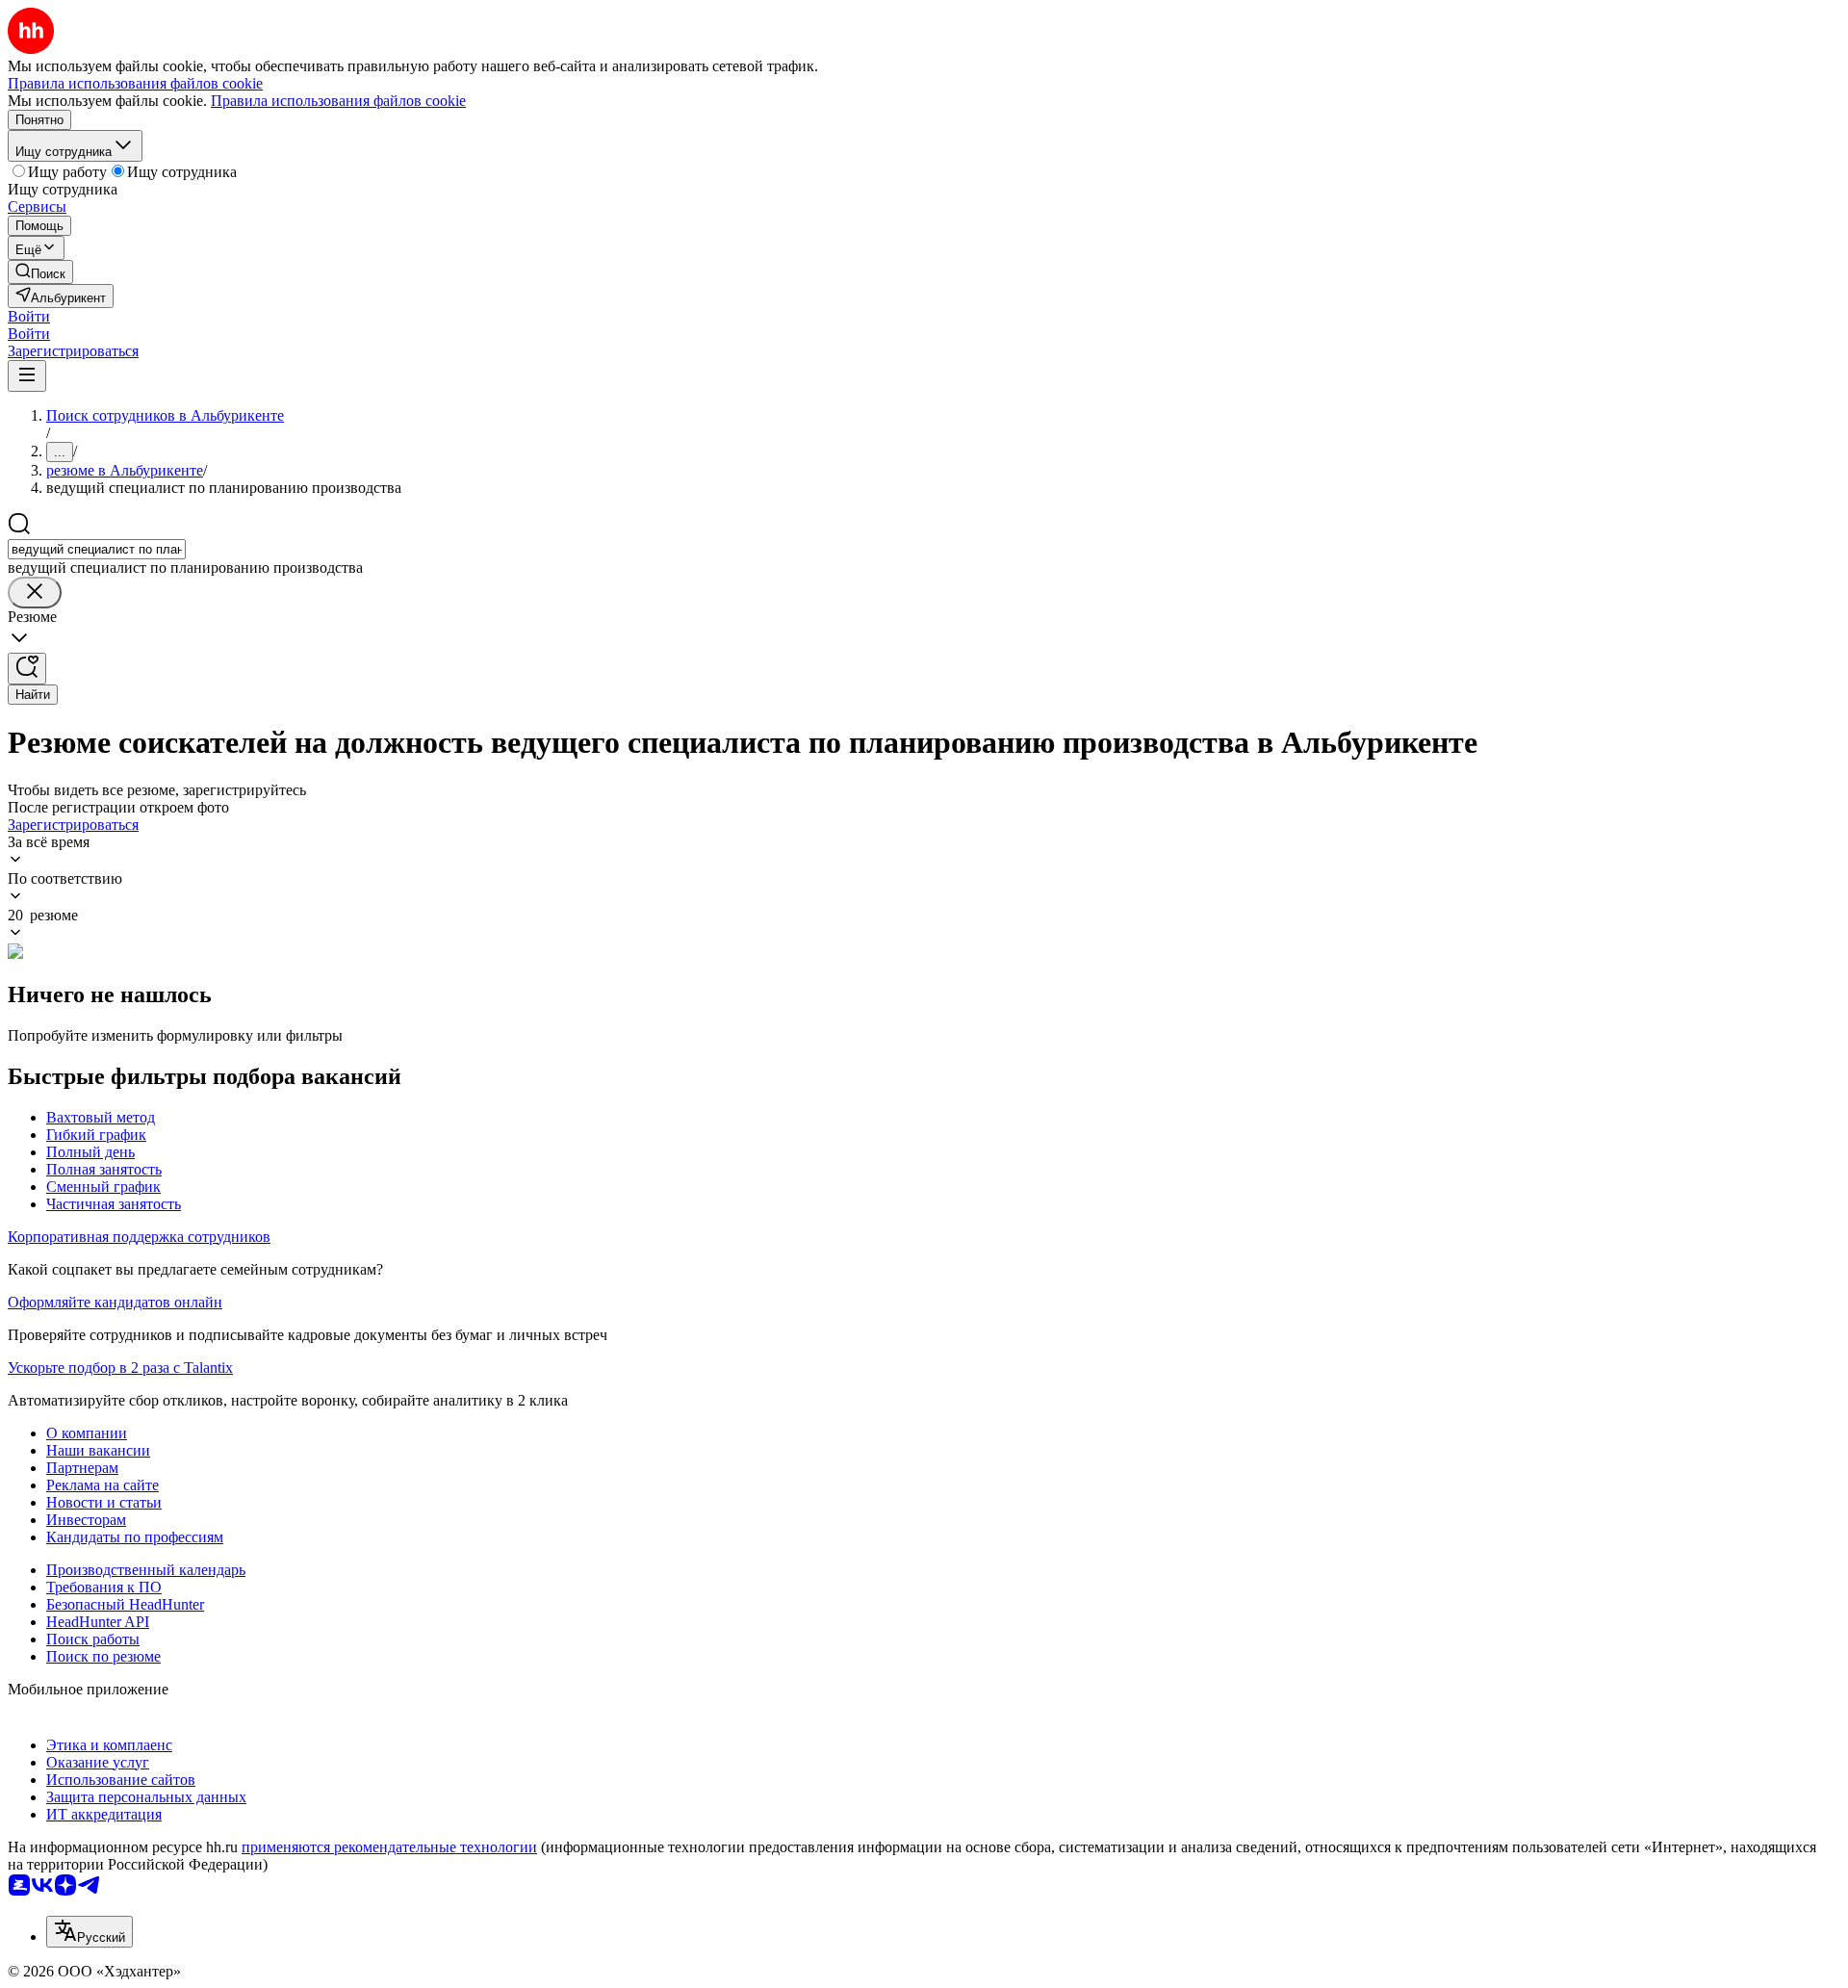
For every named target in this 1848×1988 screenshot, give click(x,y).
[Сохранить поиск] (27, 669)
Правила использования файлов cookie (338, 101)
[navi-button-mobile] (27, 376)
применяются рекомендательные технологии (389, 1847)
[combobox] (97, 549)
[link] (40, 272)
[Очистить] (35, 593)
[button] (29, 316)
